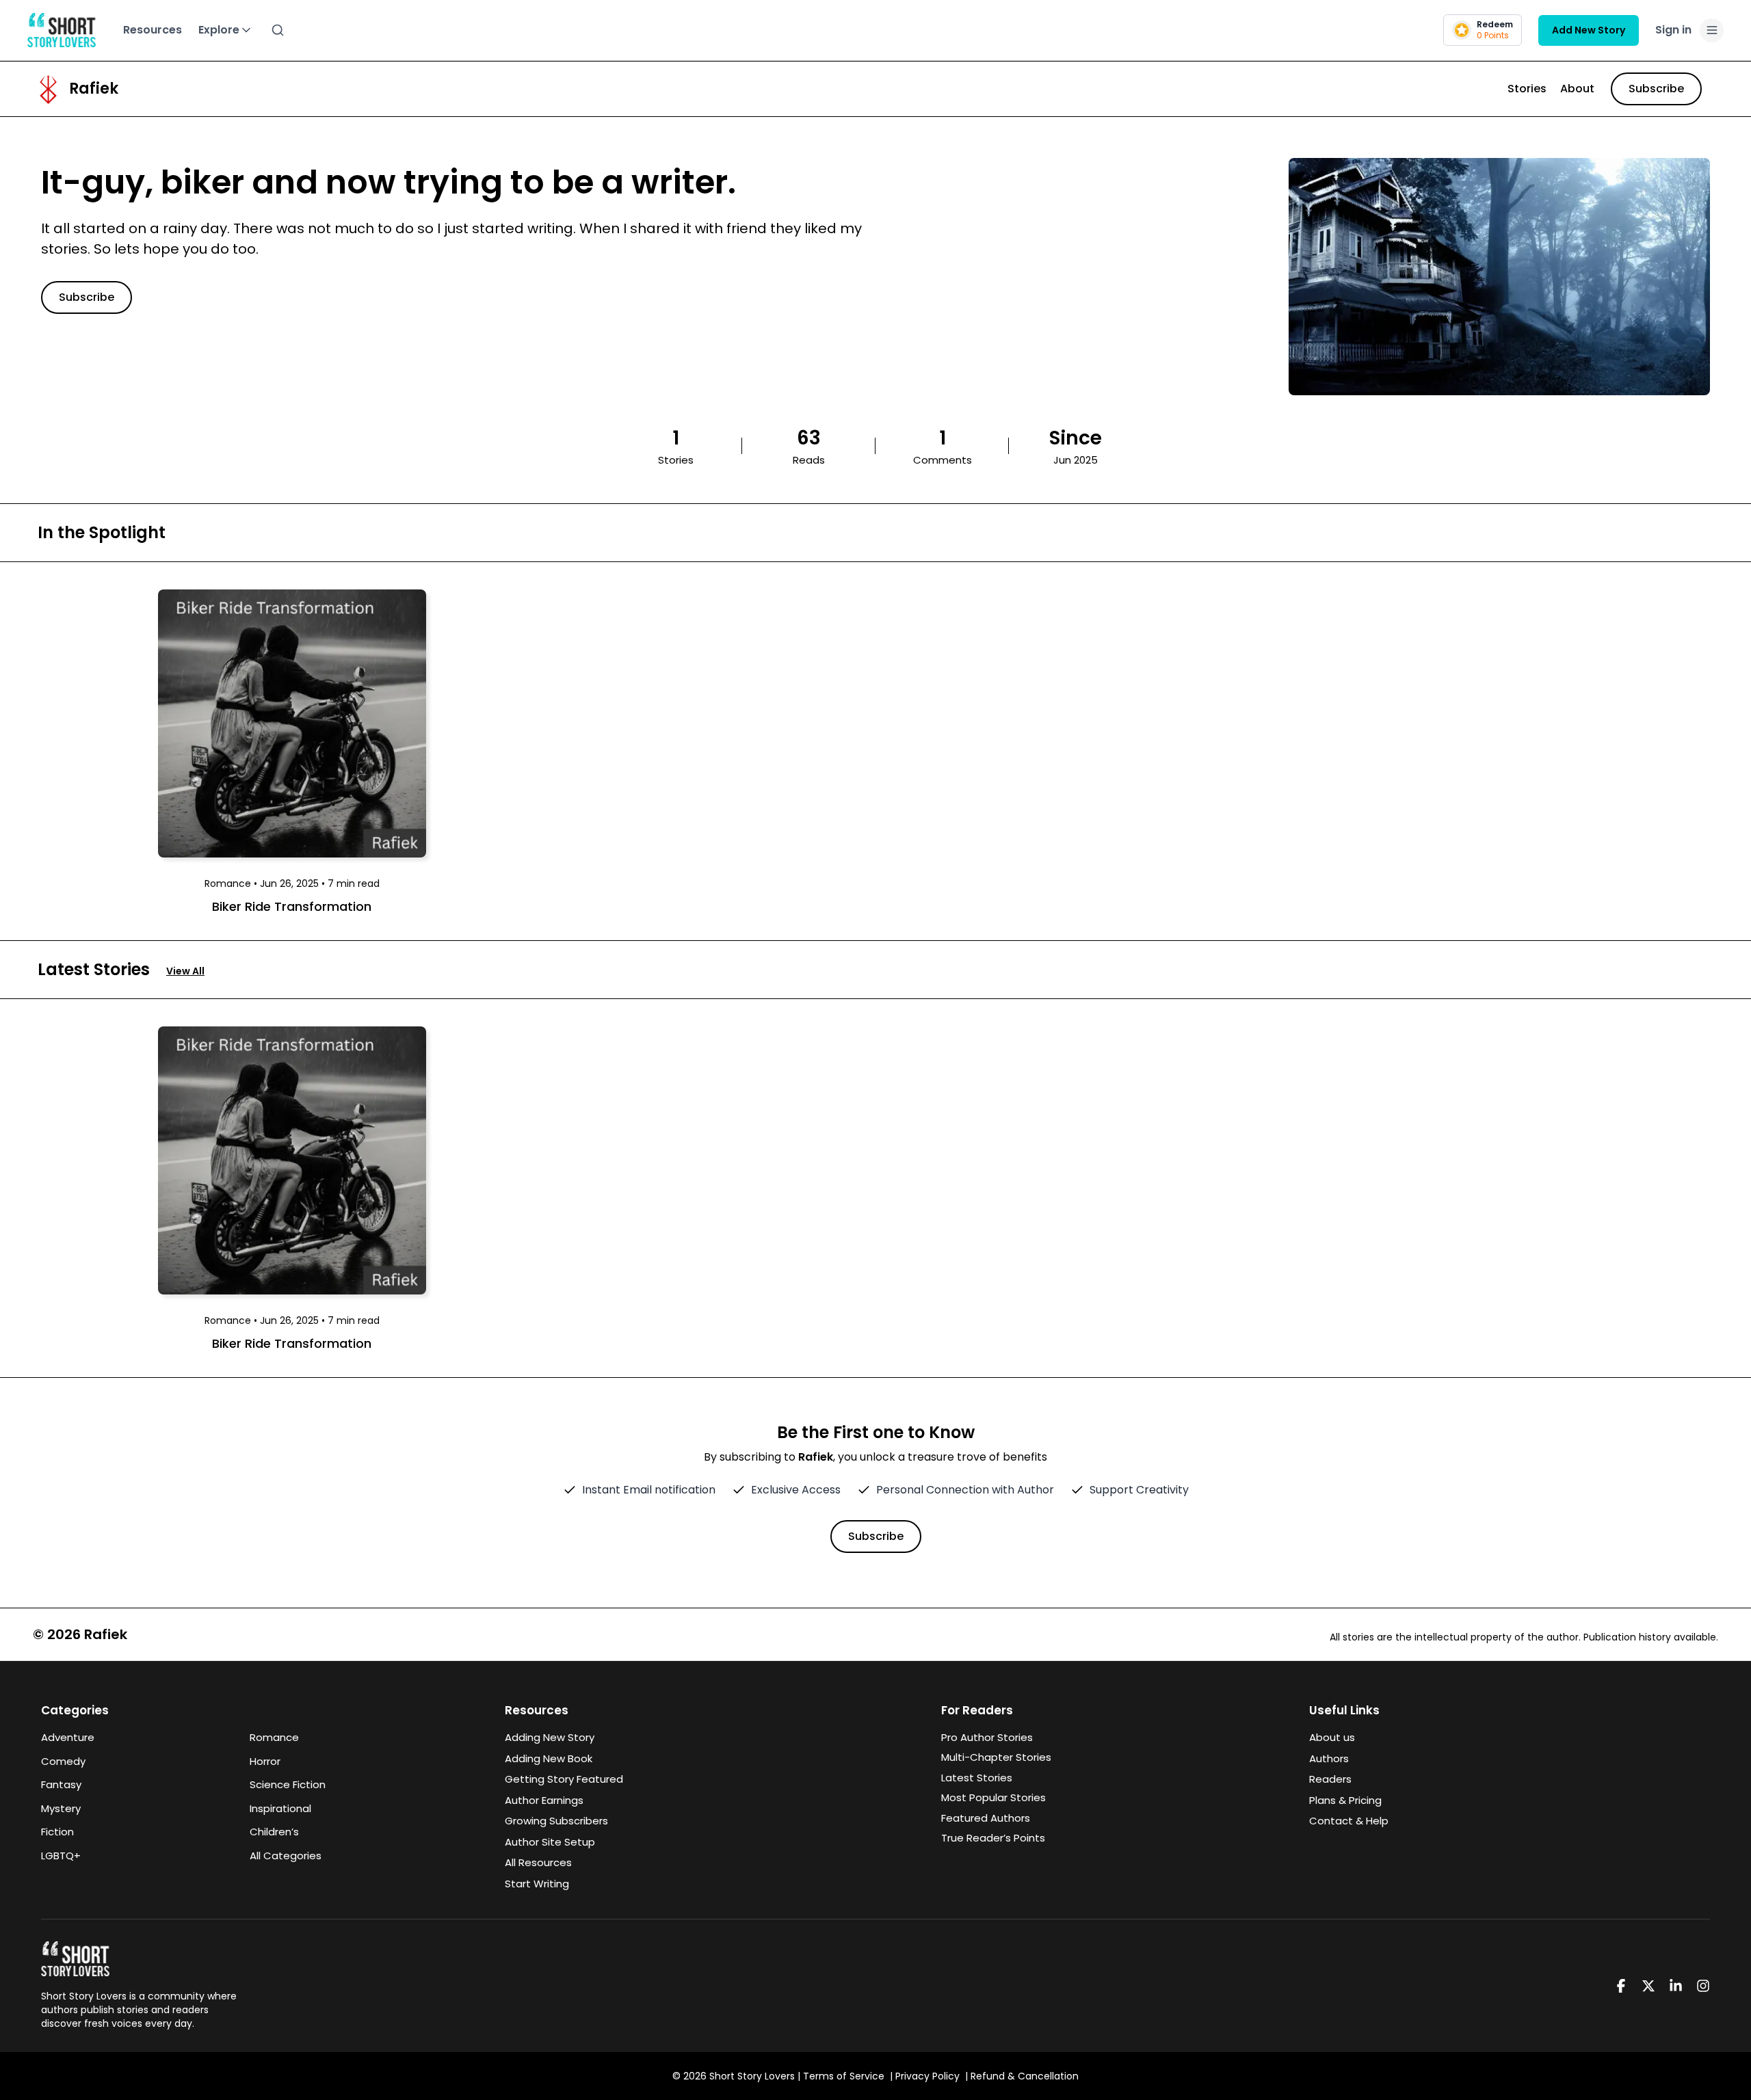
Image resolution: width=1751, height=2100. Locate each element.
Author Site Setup (550, 1842)
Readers (1330, 1779)
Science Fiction (288, 1784)
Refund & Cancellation (1025, 2076)
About (1577, 89)
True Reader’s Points (993, 1838)
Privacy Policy (927, 2076)
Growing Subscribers (556, 1821)
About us (1332, 1737)
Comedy (63, 1761)
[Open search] (278, 30)
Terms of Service (844, 2076)
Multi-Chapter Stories (996, 1757)
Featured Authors (986, 1818)
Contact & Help (1349, 1821)
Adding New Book (549, 1758)
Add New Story (1589, 30)
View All (185, 971)
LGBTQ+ (61, 1856)
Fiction (57, 1832)
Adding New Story (550, 1737)
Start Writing (537, 1884)
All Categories (286, 1856)
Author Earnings (544, 1800)
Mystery (61, 1808)
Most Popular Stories (993, 1797)
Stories (1527, 89)
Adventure (68, 1737)
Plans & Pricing (1345, 1800)
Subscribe (1656, 89)
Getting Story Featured (564, 1779)
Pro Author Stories (987, 1737)
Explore (219, 30)
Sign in (1673, 30)
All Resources (538, 1862)
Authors (1329, 1758)
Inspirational (280, 1808)
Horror (265, 1761)
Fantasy (61, 1784)
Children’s (274, 1832)
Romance (274, 1737)
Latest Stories (977, 1778)
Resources (153, 30)
